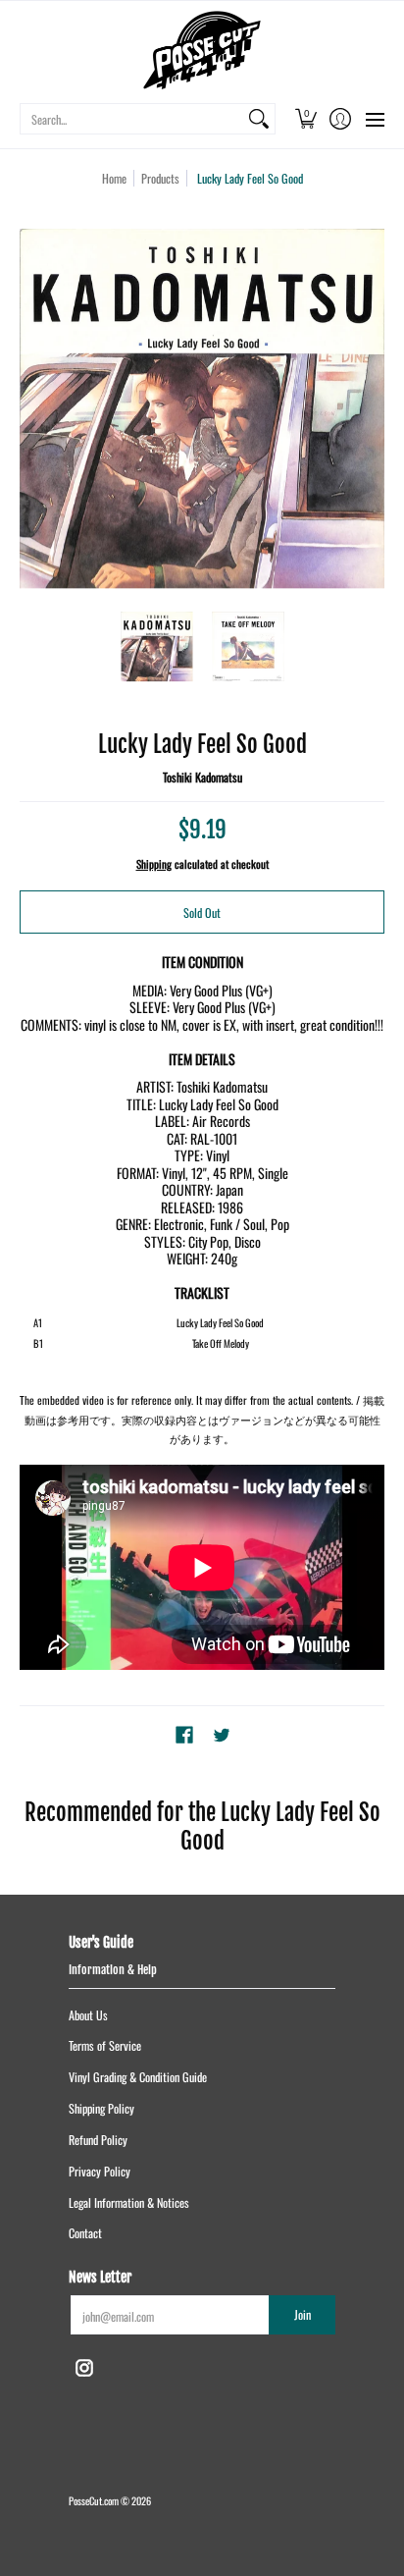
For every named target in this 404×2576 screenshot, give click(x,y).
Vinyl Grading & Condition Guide (138, 2077)
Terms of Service (105, 2045)
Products (160, 178)
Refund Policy (98, 2140)
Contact (85, 2233)
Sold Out (202, 912)
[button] (305, 119)
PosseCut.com (94, 2500)
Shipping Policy (101, 2108)
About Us (88, 2015)
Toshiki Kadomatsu (202, 777)
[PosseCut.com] (202, 50)
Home (114, 178)
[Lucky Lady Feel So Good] (156, 646)
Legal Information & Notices (129, 2202)
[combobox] (132, 119)
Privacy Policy (100, 2171)
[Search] (259, 119)
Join (303, 2314)
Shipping (154, 864)
